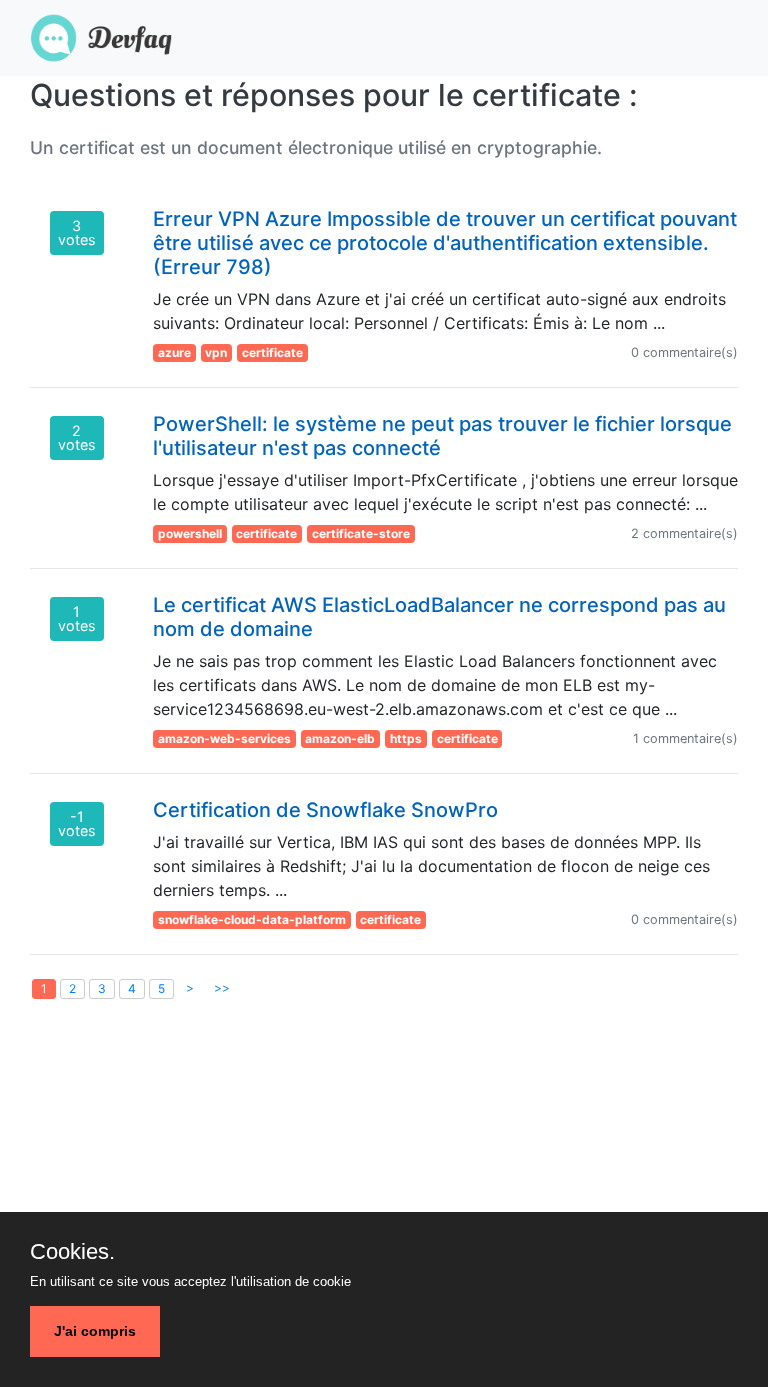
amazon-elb (340, 738)
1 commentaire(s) (685, 738)
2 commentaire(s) (684, 533)
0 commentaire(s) (684, 352)
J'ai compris (95, 1331)
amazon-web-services (224, 738)
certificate (272, 352)
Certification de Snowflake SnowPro (325, 810)
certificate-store (361, 533)
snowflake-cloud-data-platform (252, 919)
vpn (216, 352)
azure (174, 352)
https (406, 738)
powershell (190, 533)
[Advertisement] (384, 1187)
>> (222, 987)
